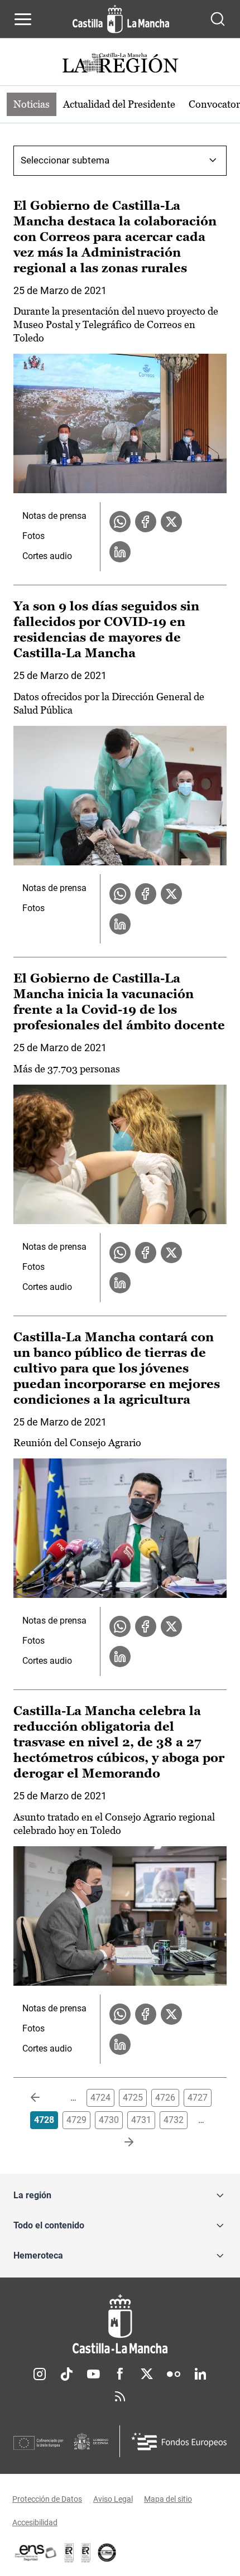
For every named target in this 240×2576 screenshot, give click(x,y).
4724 (100, 2098)
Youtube (93, 2374)
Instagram (40, 2374)
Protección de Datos (47, 2499)
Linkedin (200, 2374)
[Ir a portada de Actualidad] (120, 64)
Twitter (147, 2374)
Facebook (120, 2374)
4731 (141, 2120)
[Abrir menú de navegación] (23, 19)
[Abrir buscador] (218, 19)
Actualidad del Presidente (119, 104)
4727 (198, 2098)
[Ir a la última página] (120, 2142)
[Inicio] (120, 2324)
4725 (133, 2098)
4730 (109, 2120)
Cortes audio (47, 556)
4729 (76, 2120)
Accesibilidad (35, 2522)
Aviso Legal (113, 2499)
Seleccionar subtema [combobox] (65, 160)
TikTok (66, 2374)
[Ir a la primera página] (44, 2098)
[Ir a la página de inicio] (121, 19)
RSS (120, 2396)
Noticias (32, 104)
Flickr (174, 2374)
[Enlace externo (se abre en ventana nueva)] (86, 2553)
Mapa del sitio (168, 2499)
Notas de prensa (54, 516)
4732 (174, 2120)
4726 (165, 2098)
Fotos (33, 536)
